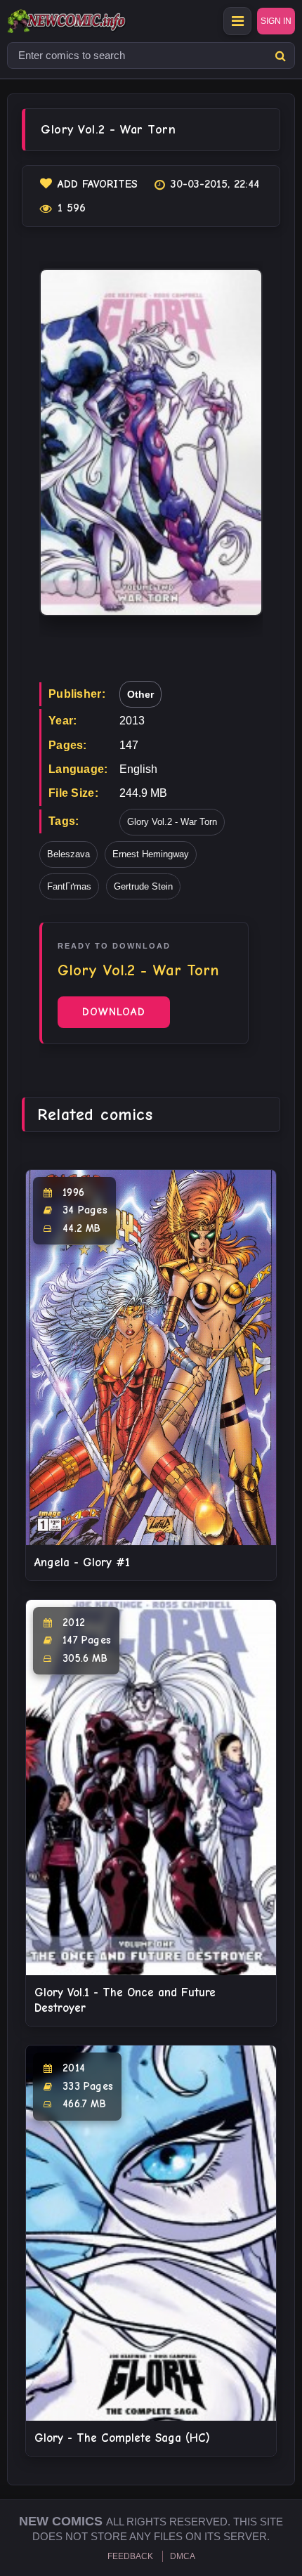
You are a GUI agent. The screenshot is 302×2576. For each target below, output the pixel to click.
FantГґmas (69, 886)
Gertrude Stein (143, 886)
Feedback (130, 2556)
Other (140, 694)
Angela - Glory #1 (82, 1562)
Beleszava (68, 854)
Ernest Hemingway (151, 854)
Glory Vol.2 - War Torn (172, 822)
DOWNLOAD (114, 1012)
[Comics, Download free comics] (91, 21)
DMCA (183, 2556)
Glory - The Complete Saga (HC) (122, 2438)
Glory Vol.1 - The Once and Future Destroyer (125, 2000)
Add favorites (98, 184)
